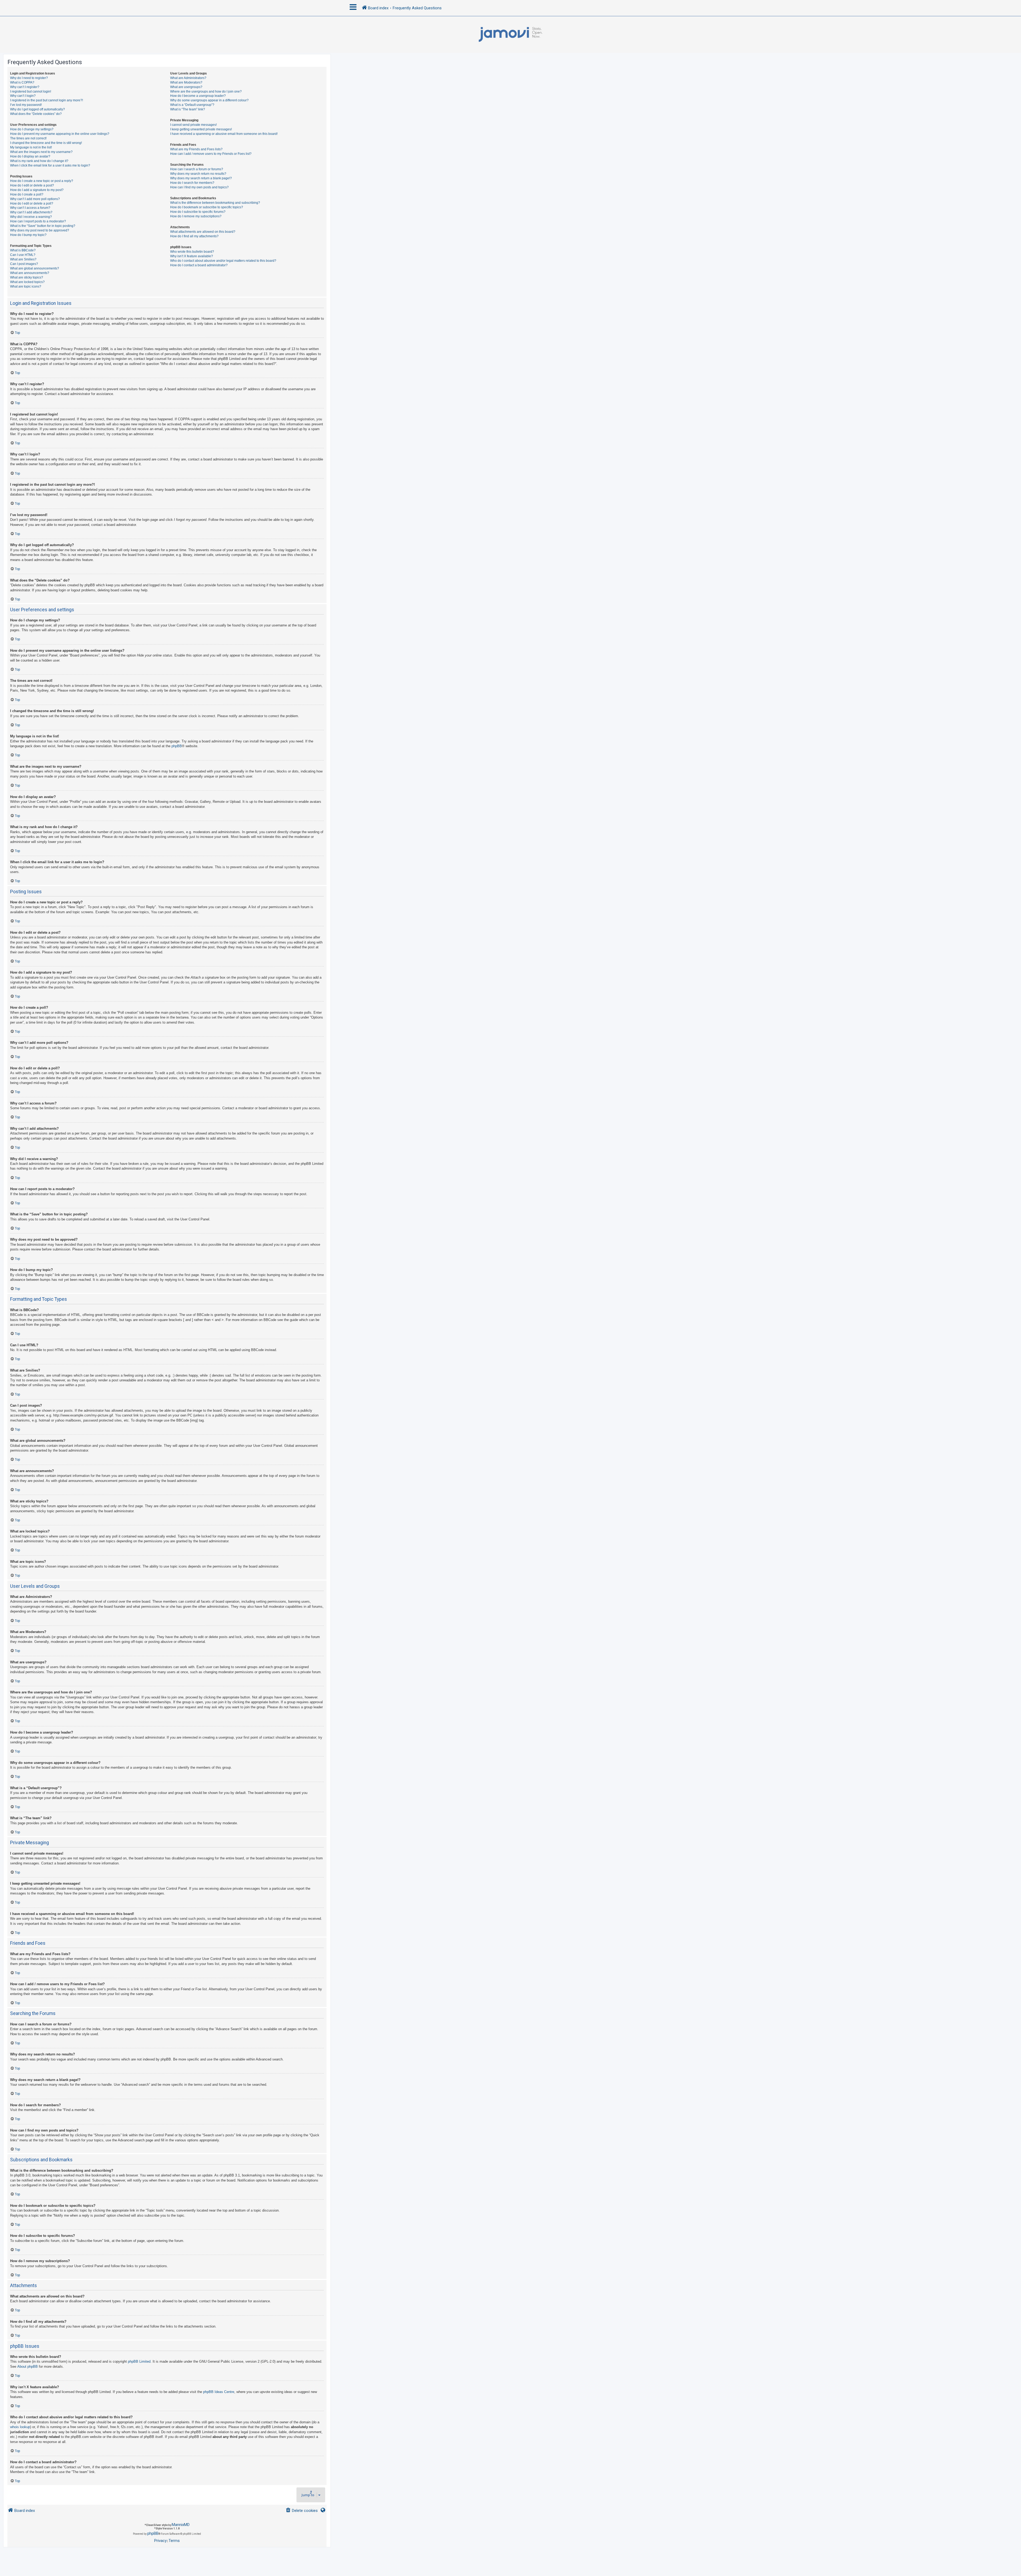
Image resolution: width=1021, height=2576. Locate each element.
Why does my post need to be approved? (40, 230)
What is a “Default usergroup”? (192, 105)
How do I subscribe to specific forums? (198, 212)
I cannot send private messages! (193, 125)
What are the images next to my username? (41, 152)
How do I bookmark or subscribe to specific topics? (207, 207)
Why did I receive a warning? (31, 217)
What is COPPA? (22, 82)
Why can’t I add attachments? (31, 212)
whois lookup (20, 2427)
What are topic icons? (26, 286)
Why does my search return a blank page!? (201, 178)
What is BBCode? (23, 250)
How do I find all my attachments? (194, 236)
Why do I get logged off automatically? (37, 109)
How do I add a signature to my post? (37, 190)
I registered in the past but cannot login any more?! (47, 100)
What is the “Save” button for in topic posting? (43, 226)
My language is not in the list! (31, 147)
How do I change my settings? (32, 129)
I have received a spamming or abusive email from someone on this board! (224, 134)
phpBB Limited (139, 2361)
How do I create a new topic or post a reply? (42, 181)
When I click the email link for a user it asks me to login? (50, 165)
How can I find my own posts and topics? (199, 187)
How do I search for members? (192, 183)
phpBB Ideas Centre (219, 2392)
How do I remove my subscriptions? (196, 216)
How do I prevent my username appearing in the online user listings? (60, 134)
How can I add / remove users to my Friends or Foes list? (211, 154)
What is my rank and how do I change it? (39, 161)
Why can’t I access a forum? (30, 208)
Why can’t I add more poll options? (35, 199)
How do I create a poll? (27, 194)
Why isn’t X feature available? (192, 256)
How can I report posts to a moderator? (38, 221)
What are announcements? (30, 273)
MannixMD (181, 2525)
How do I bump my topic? (28, 235)
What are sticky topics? (27, 277)
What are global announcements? (35, 268)
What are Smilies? (23, 259)
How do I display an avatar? (30, 156)
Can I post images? (24, 264)
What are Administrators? (188, 78)
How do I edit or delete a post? (32, 185)
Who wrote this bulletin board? (192, 252)
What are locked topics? (27, 282)
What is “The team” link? (188, 109)
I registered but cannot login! (31, 92)
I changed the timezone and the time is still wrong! (46, 143)
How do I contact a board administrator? (199, 265)
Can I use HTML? (23, 255)
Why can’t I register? (25, 87)
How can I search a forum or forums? (197, 169)
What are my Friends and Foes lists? (196, 149)
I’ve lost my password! (26, 105)
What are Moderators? (186, 82)
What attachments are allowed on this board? (203, 232)
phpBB (177, 746)
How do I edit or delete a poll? (32, 203)
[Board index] (510, 35)
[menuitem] (302, 2511)
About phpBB (28, 2367)
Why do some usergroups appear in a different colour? (209, 100)
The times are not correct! (28, 138)
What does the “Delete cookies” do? (36, 114)
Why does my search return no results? (198, 174)
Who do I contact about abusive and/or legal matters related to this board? (223, 261)
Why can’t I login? (23, 96)
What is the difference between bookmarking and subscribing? (215, 203)
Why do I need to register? (29, 78)
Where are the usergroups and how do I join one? (206, 92)
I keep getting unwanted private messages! (201, 129)
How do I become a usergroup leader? (198, 96)
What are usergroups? (186, 87)
